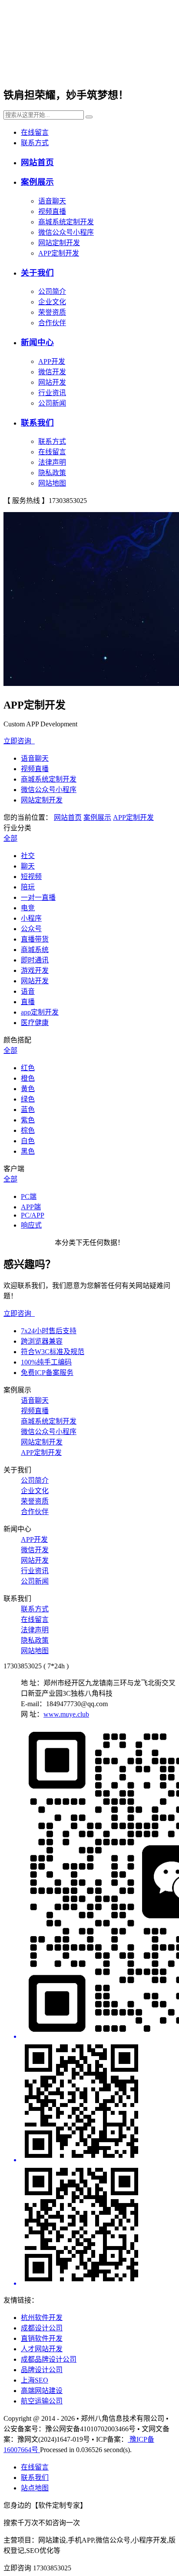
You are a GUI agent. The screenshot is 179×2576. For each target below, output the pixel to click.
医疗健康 (35, 1023)
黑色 (28, 1151)
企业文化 (52, 302)
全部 (10, 838)
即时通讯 (35, 960)
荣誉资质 (52, 312)
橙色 (28, 1078)
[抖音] (98, 2226)
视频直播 (52, 211)
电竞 (28, 908)
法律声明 (52, 462)
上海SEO (35, 2380)
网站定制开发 (59, 243)
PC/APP (33, 1215)
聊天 (28, 866)
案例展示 (37, 182)
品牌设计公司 (42, 2370)
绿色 (28, 1099)
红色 (28, 1068)
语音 (28, 991)
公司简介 (52, 291)
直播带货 (35, 939)
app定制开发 (40, 1012)
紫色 (28, 1120)
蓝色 (28, 1110)
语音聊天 (52, 201)
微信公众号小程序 (66, 232)
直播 (28, 1002)
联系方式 (35, 143)
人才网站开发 (42, 2349)
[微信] (98, 1883)
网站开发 (52, 382)
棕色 (28, 1130)
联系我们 (37, 423)
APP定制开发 (59, 253)
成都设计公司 (42, 2328)
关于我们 (37, 273)
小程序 (31, 918)
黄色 (28, 1089)
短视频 (31, 877)
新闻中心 (37, 342)
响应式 (31, 1225)
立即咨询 (19, 741)
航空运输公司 (42, 2401)
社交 (28, 856)
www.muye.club (66, 1714)
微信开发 (52, 372)
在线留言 (35, 132)
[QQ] (98, 2102)
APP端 (31, 1207)
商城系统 (35, 950)
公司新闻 (52, 403)
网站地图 (52, 483)
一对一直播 (38, 897)
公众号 (31, 929)
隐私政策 (52, 473)
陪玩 (28, 887)
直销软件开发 (42, 2338)
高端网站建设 (42, 2391)
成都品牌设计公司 (49, 2359)
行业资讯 (52, 393)
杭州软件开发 (42, 2318)
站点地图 (35, 2488)
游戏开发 (35, 970)
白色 (28, 1141)
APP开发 (52, 361)
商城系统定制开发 (66, 222)
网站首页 (37, 162)
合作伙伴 (52, 323)
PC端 (29, 1196)
